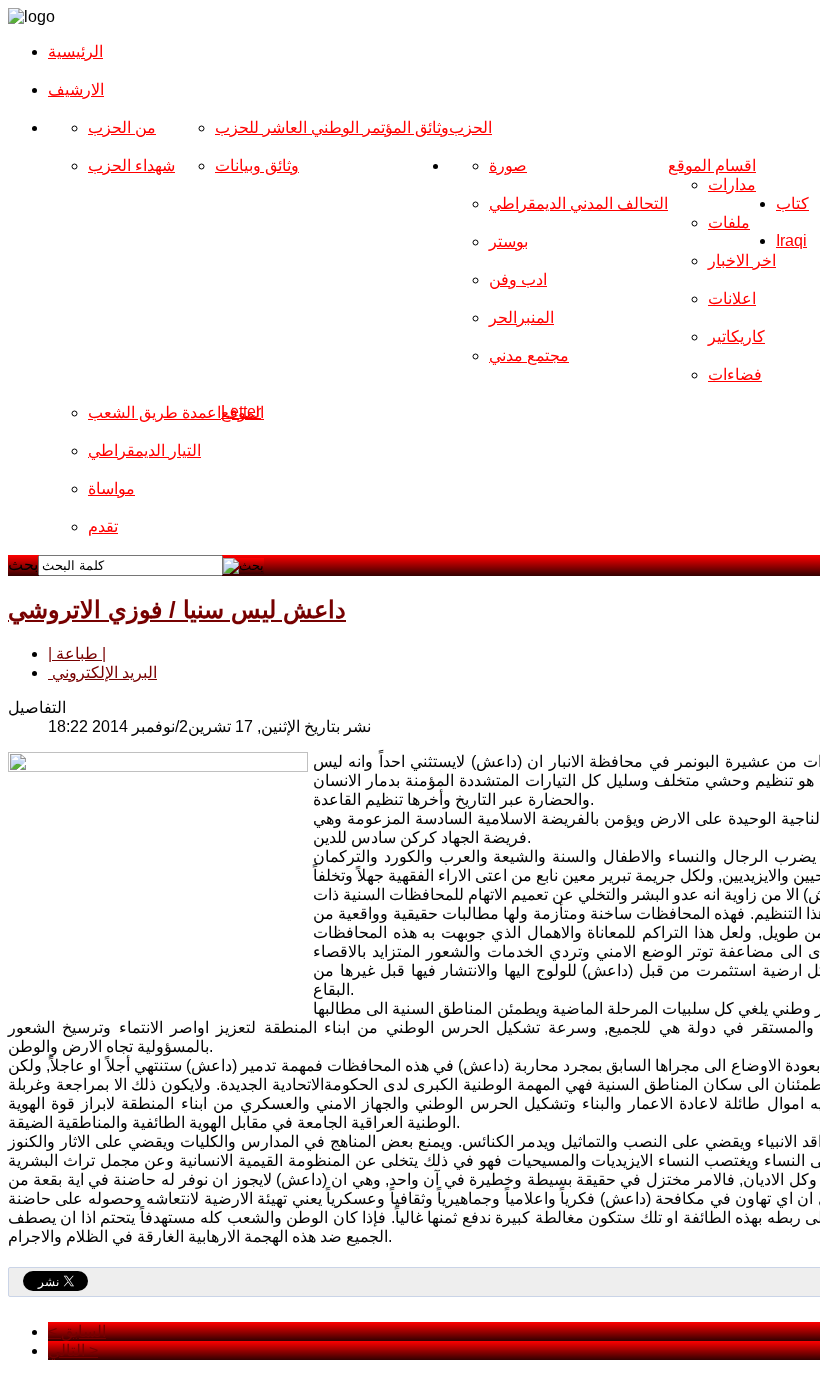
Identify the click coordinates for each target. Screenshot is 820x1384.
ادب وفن (518, 279)
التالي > (73, 1350)
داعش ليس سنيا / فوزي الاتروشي (177, 609)
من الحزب (122, 127)
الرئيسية (75, 51)
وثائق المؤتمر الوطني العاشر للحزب (332, 127)
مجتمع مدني (529, 355)
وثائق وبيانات (257, 165)
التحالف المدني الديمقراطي (578, 203)
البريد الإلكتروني (102, 672)
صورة (508, 165)
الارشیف (76, 89)
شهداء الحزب (131, 165)
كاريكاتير (736, 336)
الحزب (470, 127)
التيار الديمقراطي (144, 450)
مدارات (732, 184)
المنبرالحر (521, 317)
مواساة (111, 488)
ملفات (729, 222)
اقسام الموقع (712, 165)
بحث (23, 564)
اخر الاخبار (742, 260)
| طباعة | (77, 653)
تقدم (103, 526)
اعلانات (732, 298)
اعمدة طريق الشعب (154, 412)
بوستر (508, 241)
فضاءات (735, 374)
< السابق (77, 1331)
